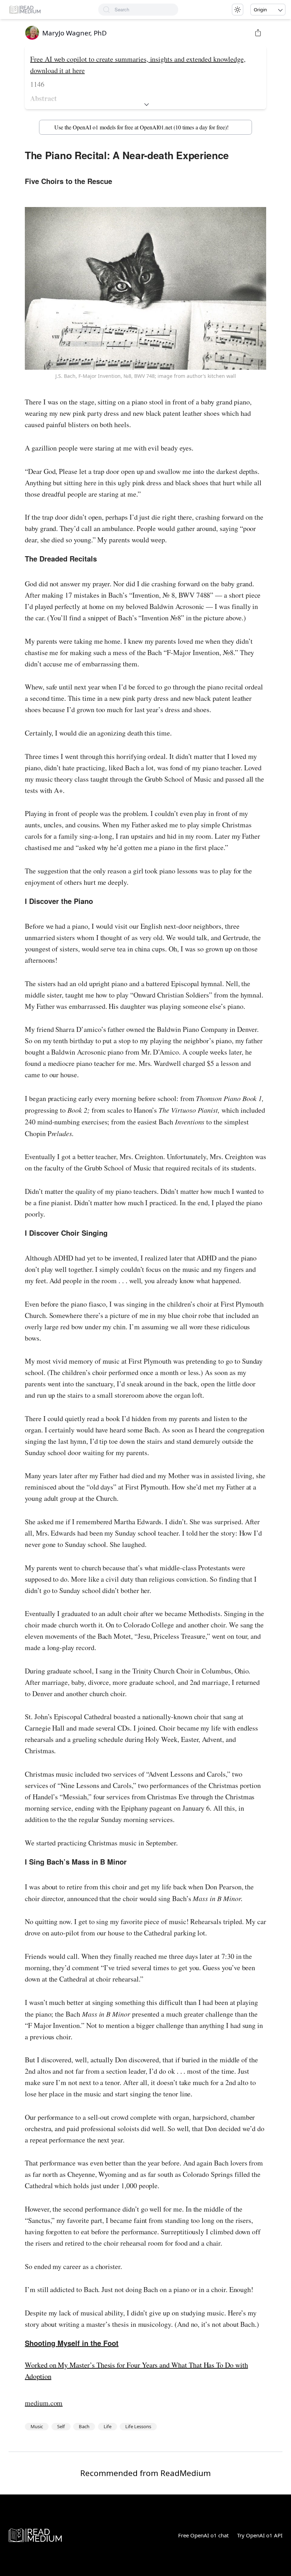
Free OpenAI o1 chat (203, 2535)
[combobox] (146, 10)
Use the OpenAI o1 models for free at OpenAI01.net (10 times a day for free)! (141, 127)
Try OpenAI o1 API (260, 2535)
